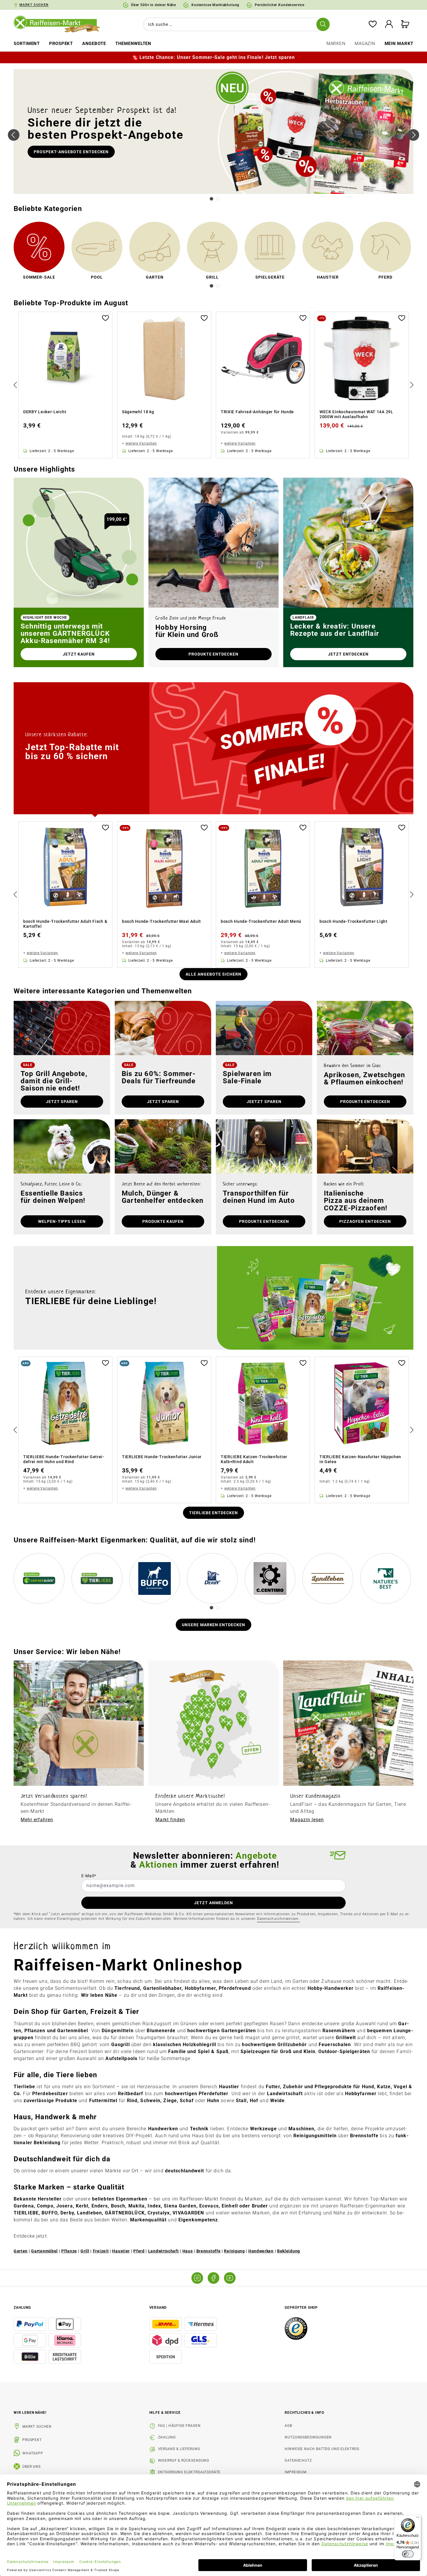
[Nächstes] (413, 135)
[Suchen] (323, 24)
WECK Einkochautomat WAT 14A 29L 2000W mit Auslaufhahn (356, 414)
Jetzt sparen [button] (62, 1102)
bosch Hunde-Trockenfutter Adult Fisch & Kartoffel (65, 924)
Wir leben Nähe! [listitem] (30, 2413)
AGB (288, 2426)
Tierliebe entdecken (214, 1513)
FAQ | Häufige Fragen (179, 2426)
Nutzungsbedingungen (308, 2437)
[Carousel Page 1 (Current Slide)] (211, 199)
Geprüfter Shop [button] (301, 2308)
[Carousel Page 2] (218, 199)
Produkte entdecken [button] (214, 654)
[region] (214, 385)
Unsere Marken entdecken (214, 1625)
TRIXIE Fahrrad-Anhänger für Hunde (257, 412)
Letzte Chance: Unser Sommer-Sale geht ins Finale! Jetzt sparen (217, 57)
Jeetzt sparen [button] (264, 1102)
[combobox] (235, 24)
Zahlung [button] (22, 2308)
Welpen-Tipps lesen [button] (62, 1221)
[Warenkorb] (405, 25)
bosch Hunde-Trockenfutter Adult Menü (261, 921)
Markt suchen (37, 2427)
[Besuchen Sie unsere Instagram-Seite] (197, 2278)
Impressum (296, 2472)
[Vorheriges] (14, 135)
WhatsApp (33, 2453)
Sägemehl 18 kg (138, 412)
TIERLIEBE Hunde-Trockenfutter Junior (162, 1457)
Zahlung (167, 2437)
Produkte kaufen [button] (163, 1221)
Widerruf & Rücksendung (184, 2461)
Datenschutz (298, 2461)
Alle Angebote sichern (214, 974)
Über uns (32, 2467)
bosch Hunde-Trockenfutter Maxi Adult (162, 921)
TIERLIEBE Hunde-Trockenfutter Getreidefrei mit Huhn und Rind (64, 1459)
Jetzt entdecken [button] (348, 654)
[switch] (408, 2554)
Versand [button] (158, 2308)
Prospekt (32, 2440)
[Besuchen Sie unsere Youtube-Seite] (230, 2278)
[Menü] (418, 2519)
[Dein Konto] (389, 25)
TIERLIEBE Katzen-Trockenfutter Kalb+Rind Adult (254, 1459)
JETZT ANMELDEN (214, 1903)
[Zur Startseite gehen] (61, 24)
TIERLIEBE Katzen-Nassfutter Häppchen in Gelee (360, 1459)
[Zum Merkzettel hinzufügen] (105, 317)
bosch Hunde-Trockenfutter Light (354, 921)
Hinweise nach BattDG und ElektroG (322, 2449)
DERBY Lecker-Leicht (45, 412)
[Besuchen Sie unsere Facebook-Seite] (214, 2278)
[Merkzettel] (373, 25)
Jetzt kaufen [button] (79, 654)
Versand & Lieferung (179, 2449)
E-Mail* (89, 1876)
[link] (39, 252)
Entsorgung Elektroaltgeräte (189, 2472)
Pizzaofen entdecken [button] (365, 1221)
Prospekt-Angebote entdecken (71, 152)
